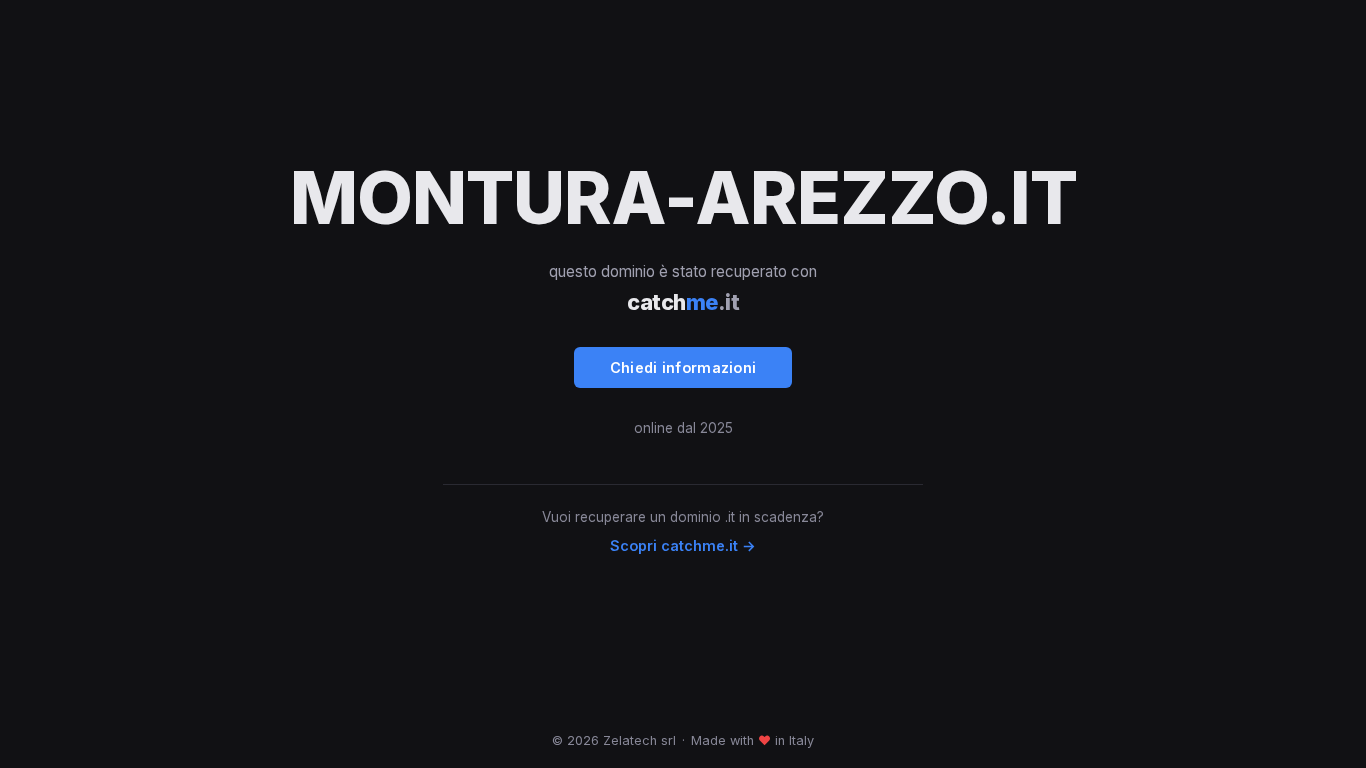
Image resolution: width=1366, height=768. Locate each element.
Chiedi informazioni (683, 367)
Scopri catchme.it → (683, 545)
